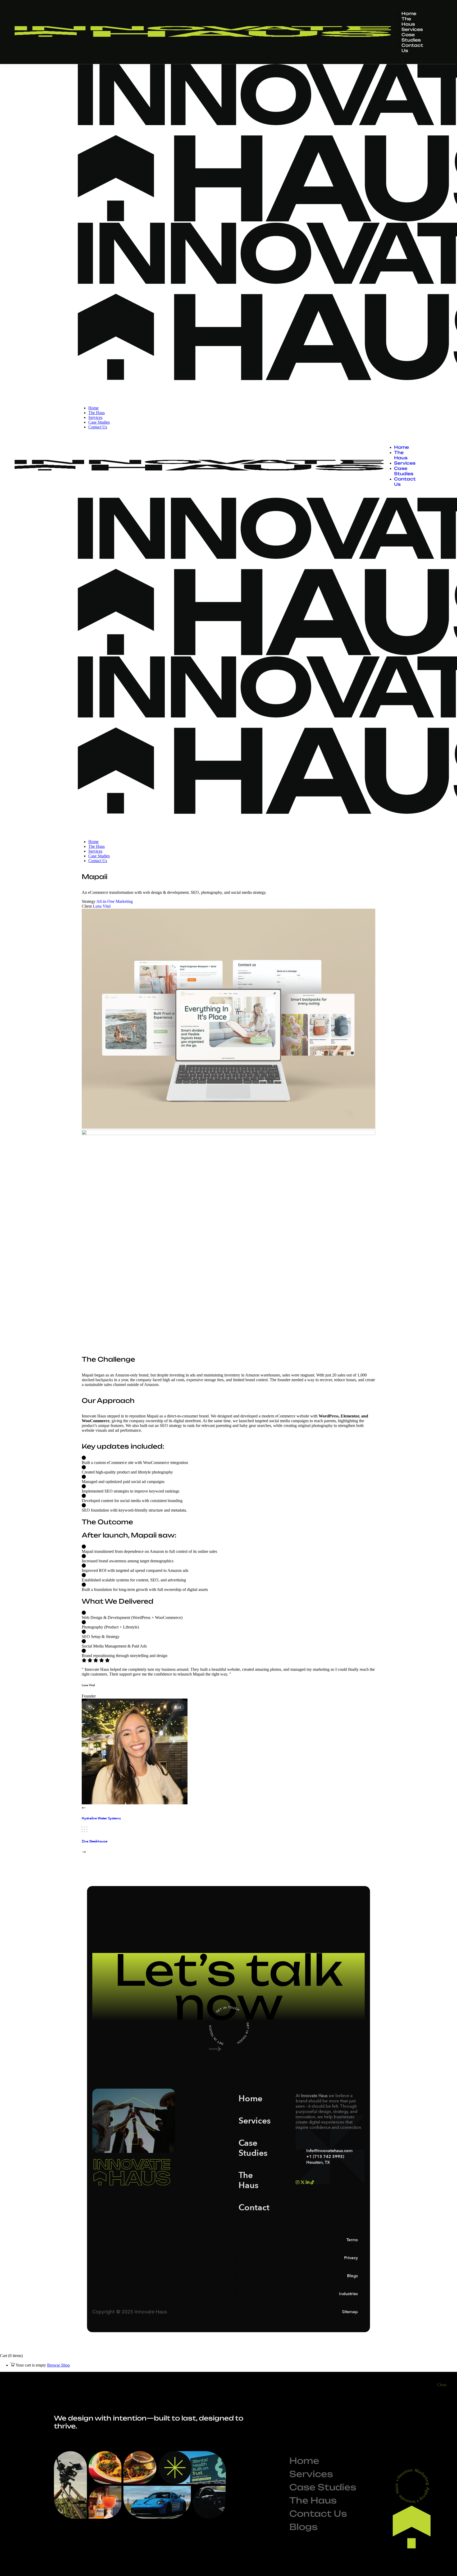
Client (87, 906)
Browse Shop (58, 2365)
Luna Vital (102, 906)
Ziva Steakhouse (95, 1841)
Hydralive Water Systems (101, 1818)
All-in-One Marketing (115, 901)
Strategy (89, 901)
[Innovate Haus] (113, 399)
